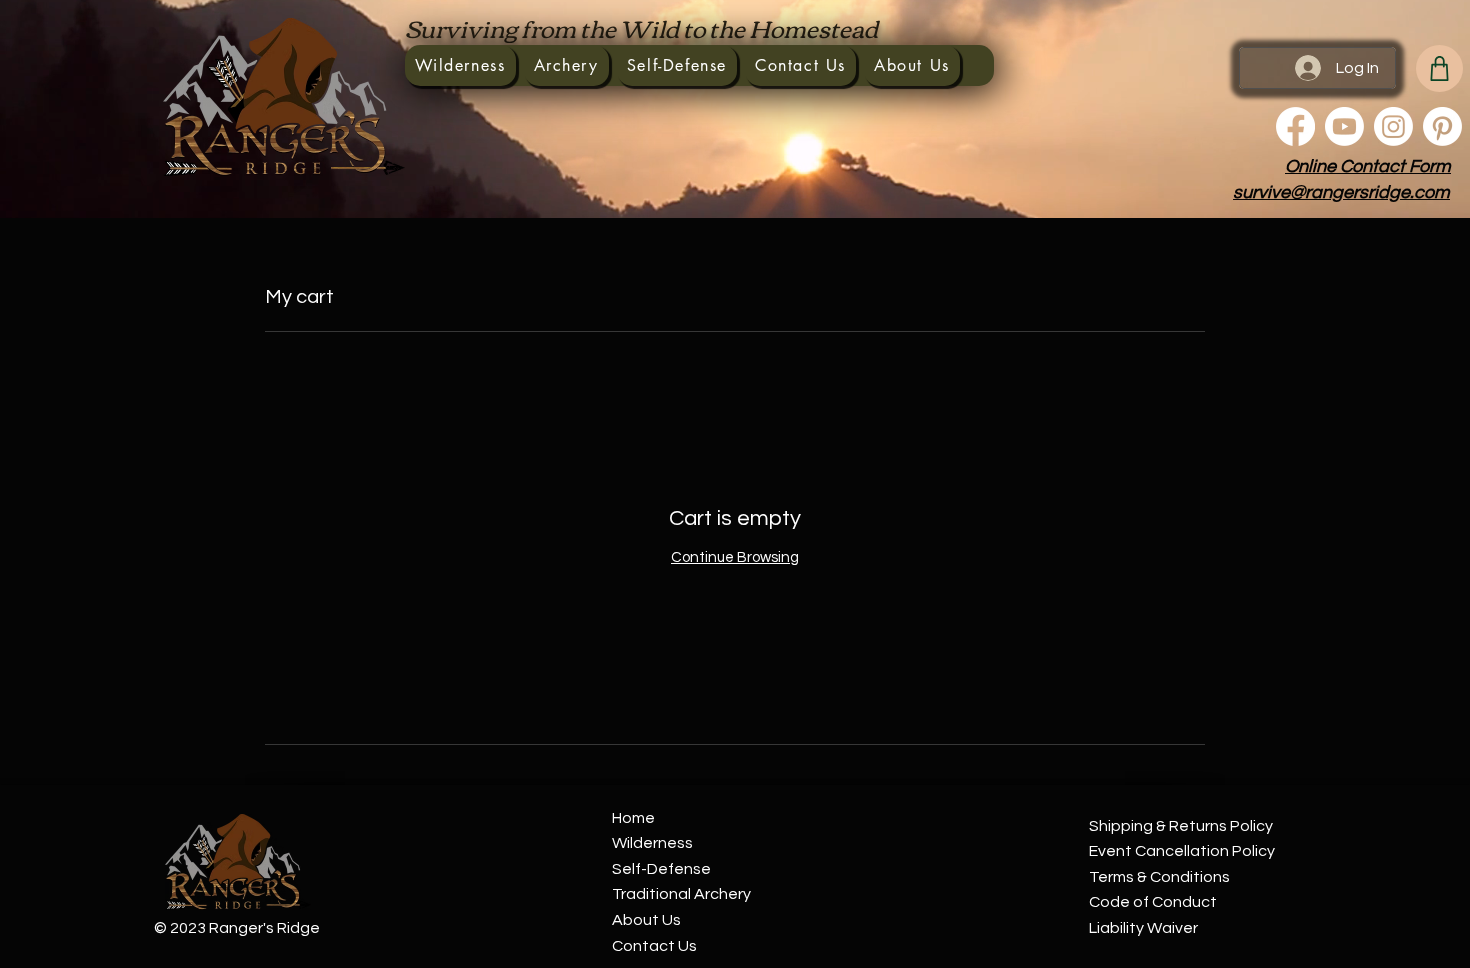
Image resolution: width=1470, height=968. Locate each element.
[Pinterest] (1442, 126)
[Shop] (1439, 68)
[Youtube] (1344, 126)
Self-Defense (661, 869)
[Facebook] (1295, 126)
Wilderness (652, 843)
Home (633, 818)
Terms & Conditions (1159, 877)
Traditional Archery (681, 894)
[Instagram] (1393, 126)
